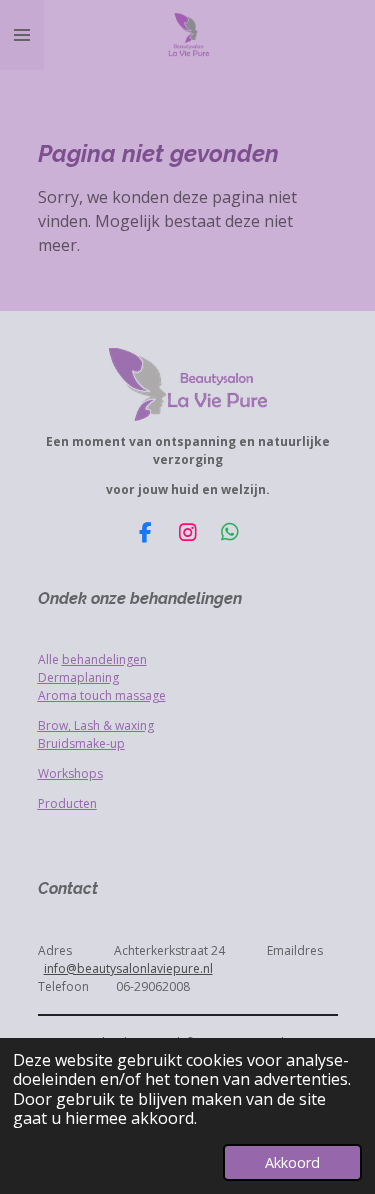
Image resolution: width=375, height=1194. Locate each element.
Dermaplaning (78, 677)
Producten (67, 803)
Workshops (70, 773)
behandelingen (104, 659)
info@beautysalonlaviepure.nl (128, 968)
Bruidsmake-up (81, 743)
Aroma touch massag (98, 695)
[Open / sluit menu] (22, 35)
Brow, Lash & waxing (96, 725)
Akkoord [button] (292, 1162)
